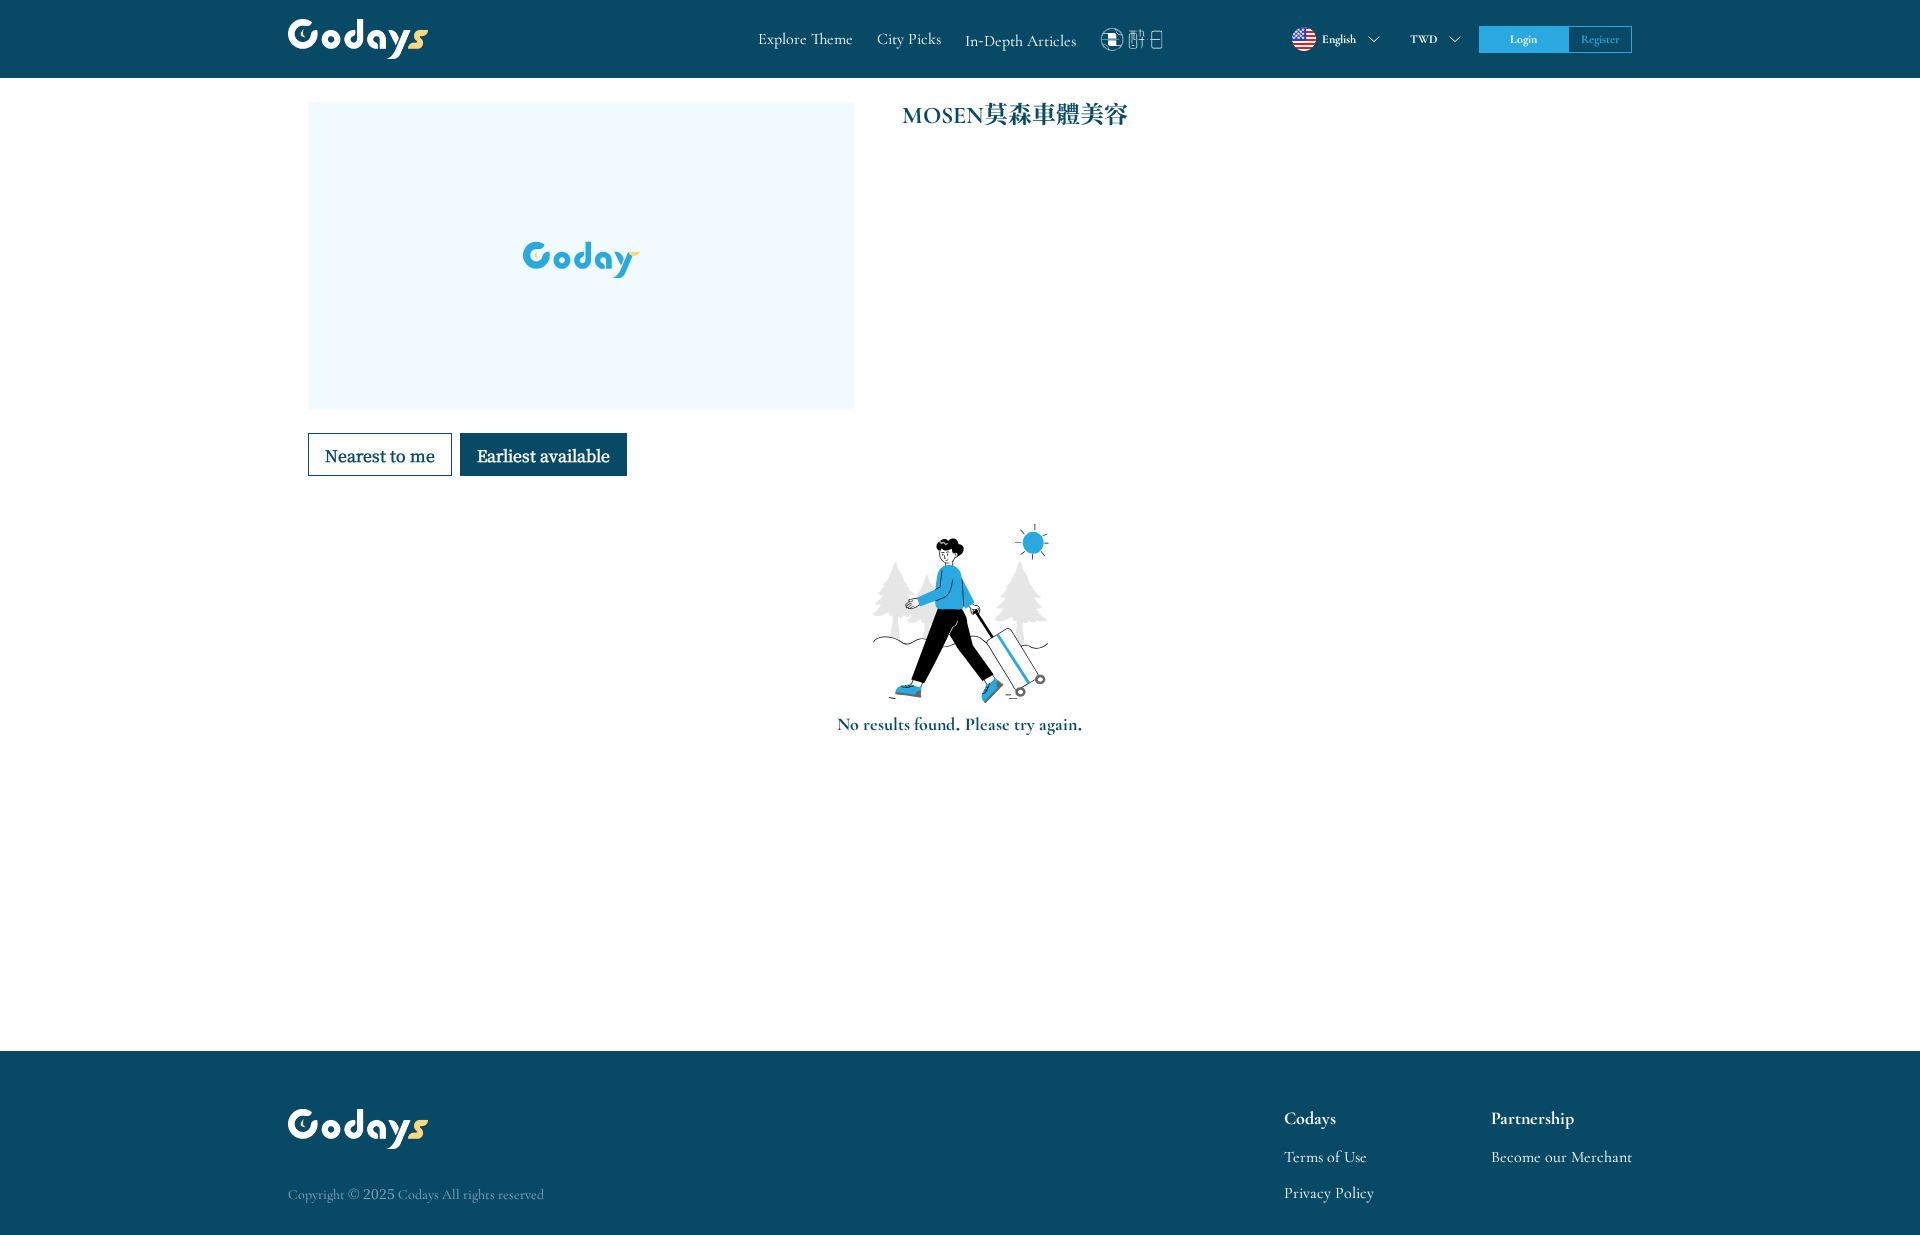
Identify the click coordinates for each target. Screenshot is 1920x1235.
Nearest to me (380, 455)
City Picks (909, 39)
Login (1523, 39)
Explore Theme (805, 39)
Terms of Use (1325, 1157)
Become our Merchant (1561, 1157)
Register (1600, 39)
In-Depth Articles (1020, 41)
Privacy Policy (1329, 1193)
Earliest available (543, 455)
